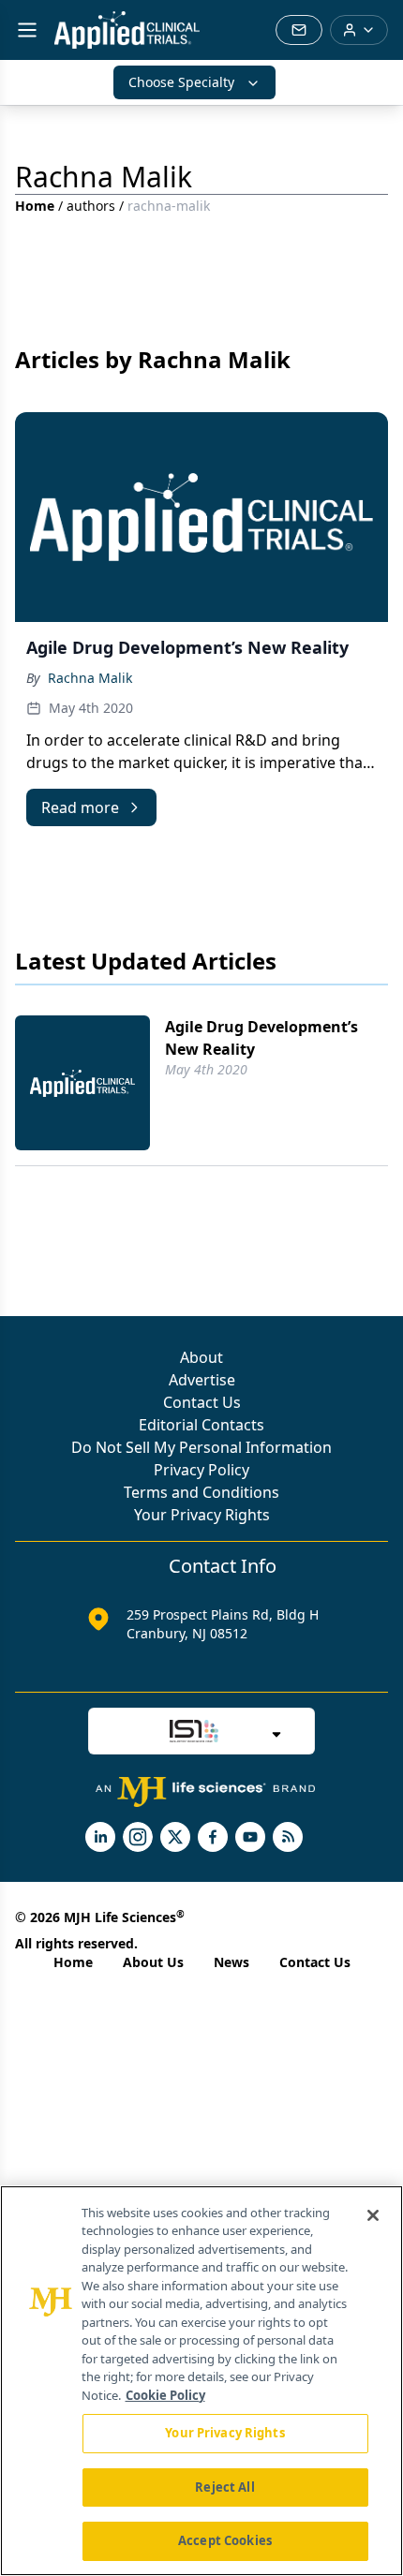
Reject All (224, 2487)
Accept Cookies (225, 2540)
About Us (153, 1962)
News (231, 1962)
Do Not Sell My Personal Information (201, 1447)
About (201, 1357)
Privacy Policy (201, 1470)
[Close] (373, 2215)
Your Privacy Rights (202, 1515)
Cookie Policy (165, 2395)
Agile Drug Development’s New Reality (261, 1038)
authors (91, 206)
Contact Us (202, 1402)
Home (35, 206)
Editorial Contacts (201, 1425)
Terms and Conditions (201, 1492)
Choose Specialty (181, 82)
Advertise (202, 1380)
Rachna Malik (90, 678)
